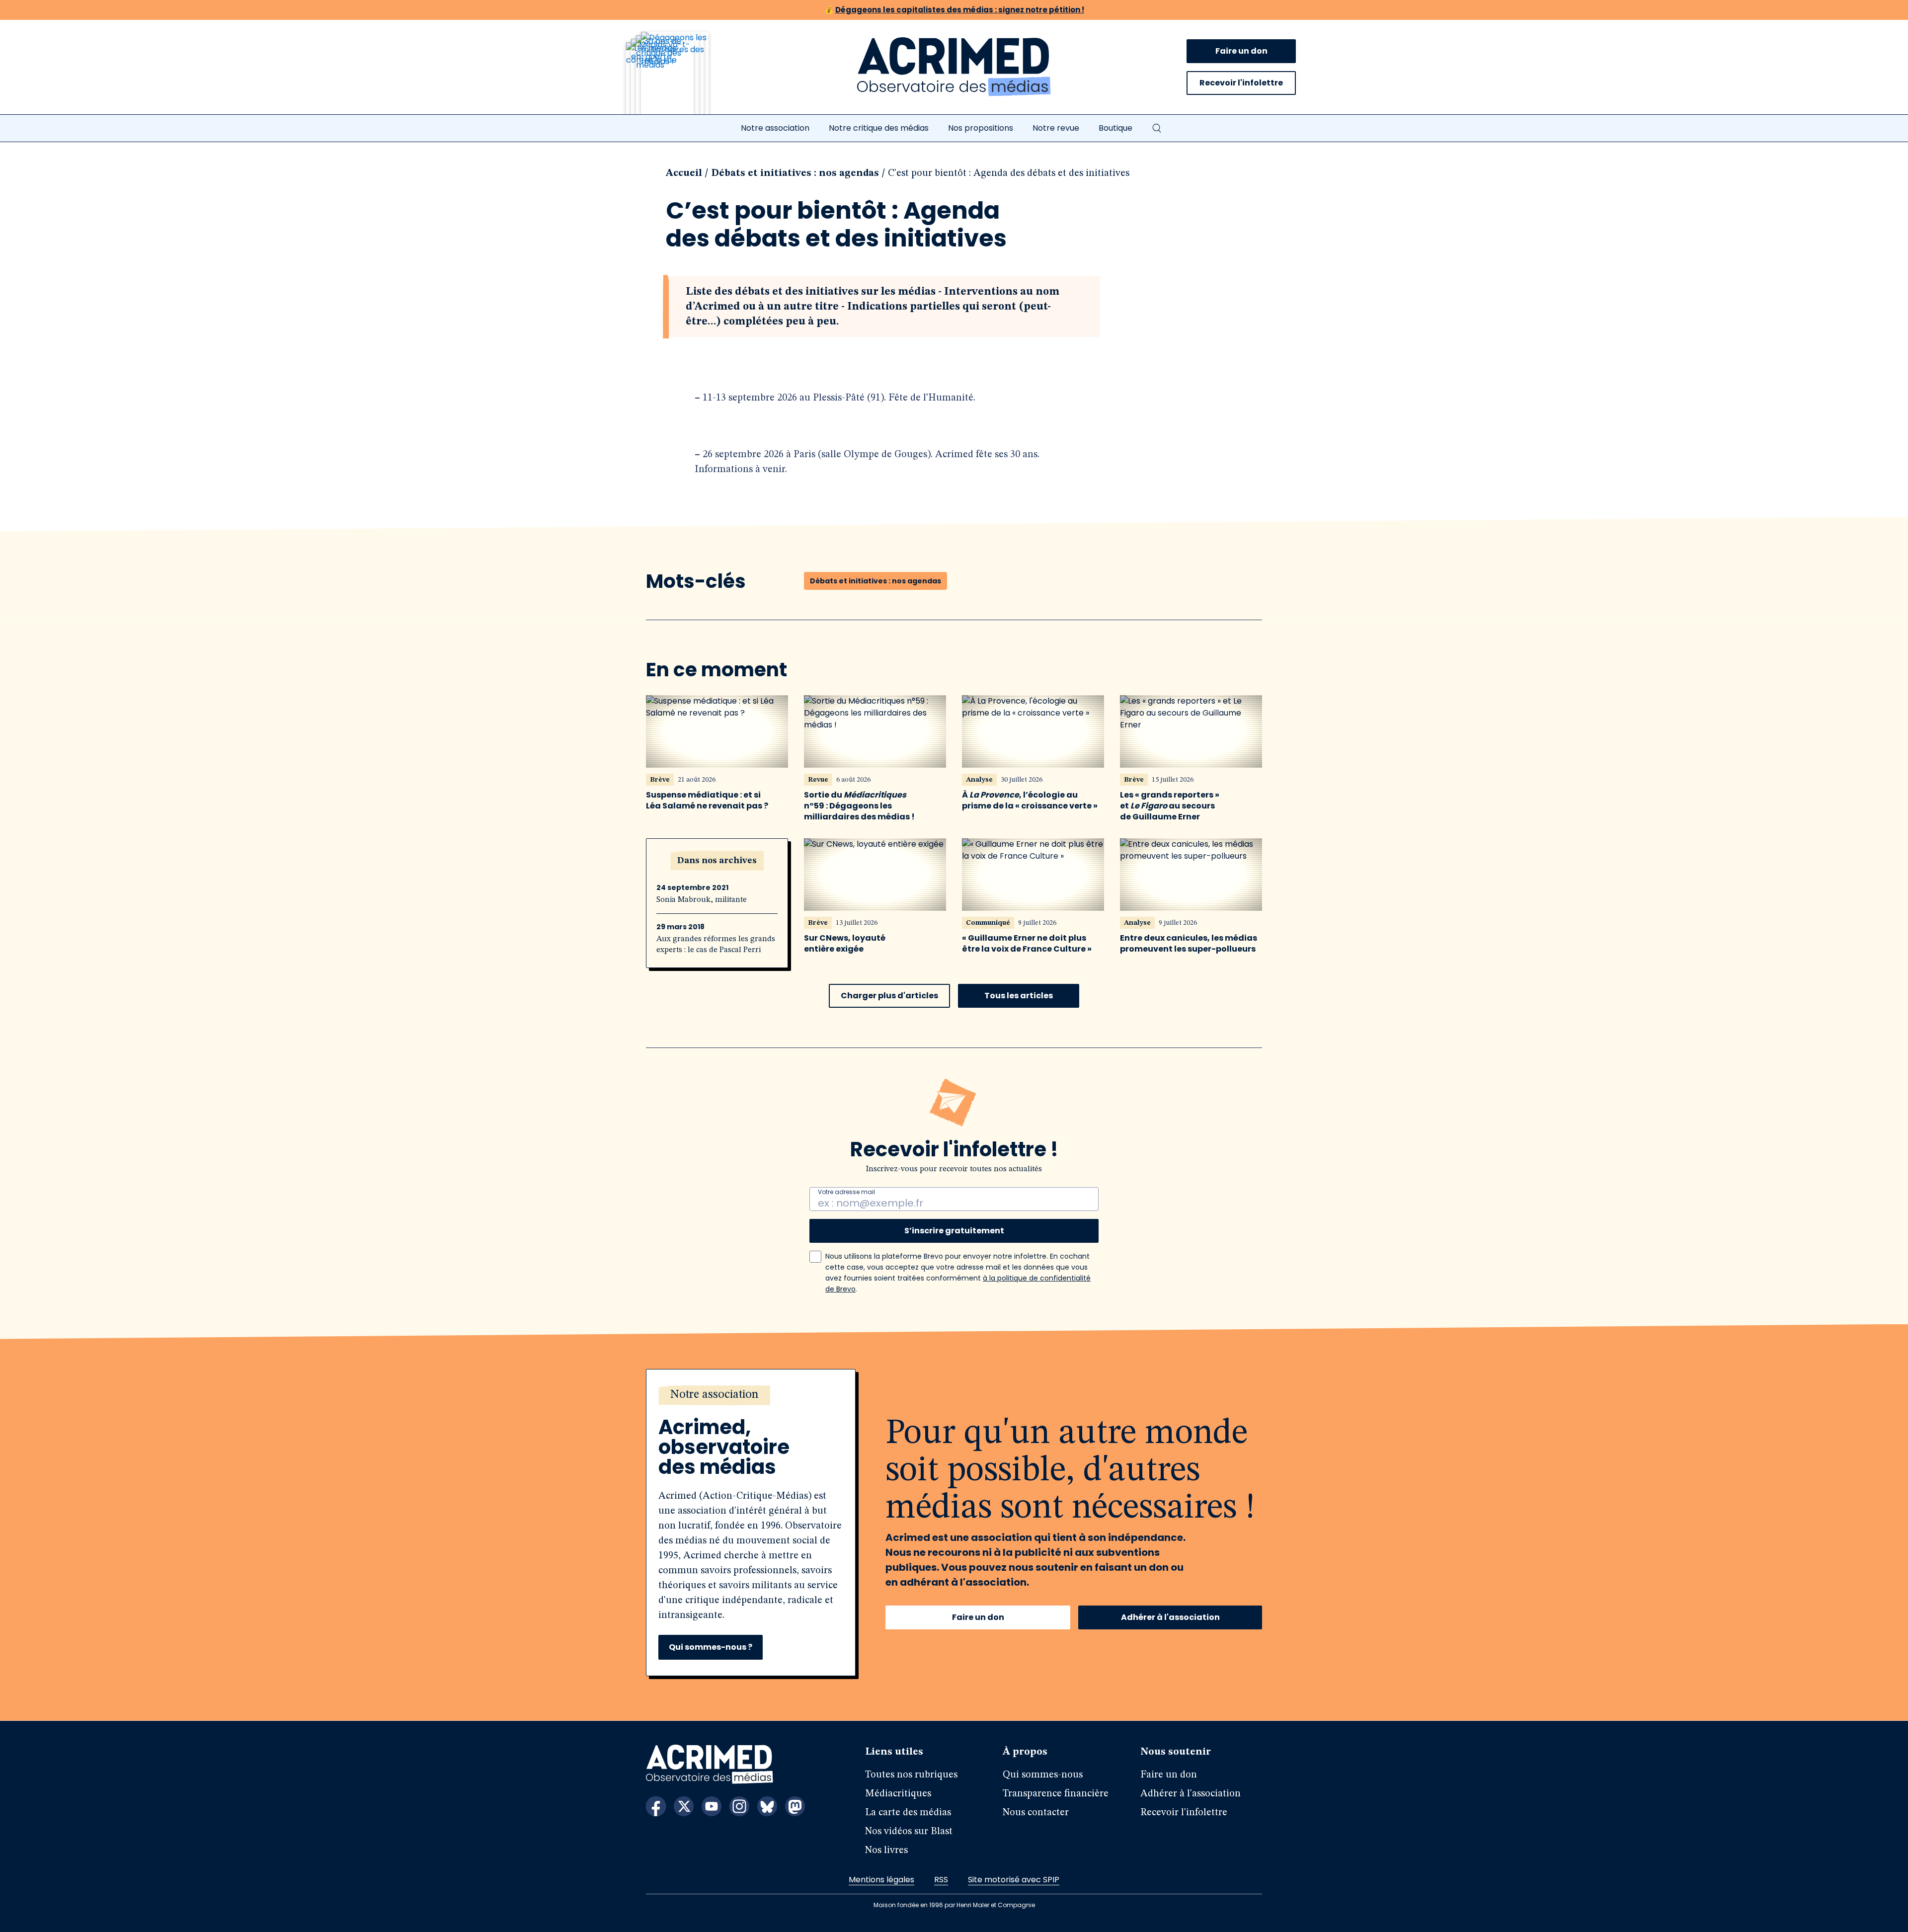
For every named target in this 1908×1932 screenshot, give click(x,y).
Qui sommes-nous (1043, 1775)
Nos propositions (981, 128)
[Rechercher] (1157, 128)
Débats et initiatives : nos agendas (795, 173)
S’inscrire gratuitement (954, 1231)
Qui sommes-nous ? (711, 1647)
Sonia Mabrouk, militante (702, 900)
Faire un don (1241, 51)
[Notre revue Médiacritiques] (681, 79)
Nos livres (886, 1851)
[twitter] (684, 1806)
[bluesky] (767, 1806)
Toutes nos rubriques (911, 1775)
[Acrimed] (954, 67)
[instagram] (739, 1806)
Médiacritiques (898, 1794)
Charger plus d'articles (889, 996)
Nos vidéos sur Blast (909, 1832)
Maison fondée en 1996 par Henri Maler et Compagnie (954, 1905)
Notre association (775, 128)
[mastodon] (795, 1806)
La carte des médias (908, 1813)
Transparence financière (1056, 1794)
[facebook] (656, 1806)
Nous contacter (1036, 1813)
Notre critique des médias (879, 128)
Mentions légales (881, 1880)
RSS (941, 1880)
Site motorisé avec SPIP (1014, 1880)
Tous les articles (1019, 996)
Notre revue (1056, 128)
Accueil (684, 173)
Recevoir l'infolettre (1241, 83)
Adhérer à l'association (1170, 1617)
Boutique (1115, 128)
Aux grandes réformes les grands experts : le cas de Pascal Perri (716, 945)
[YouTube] (712, 1806)
